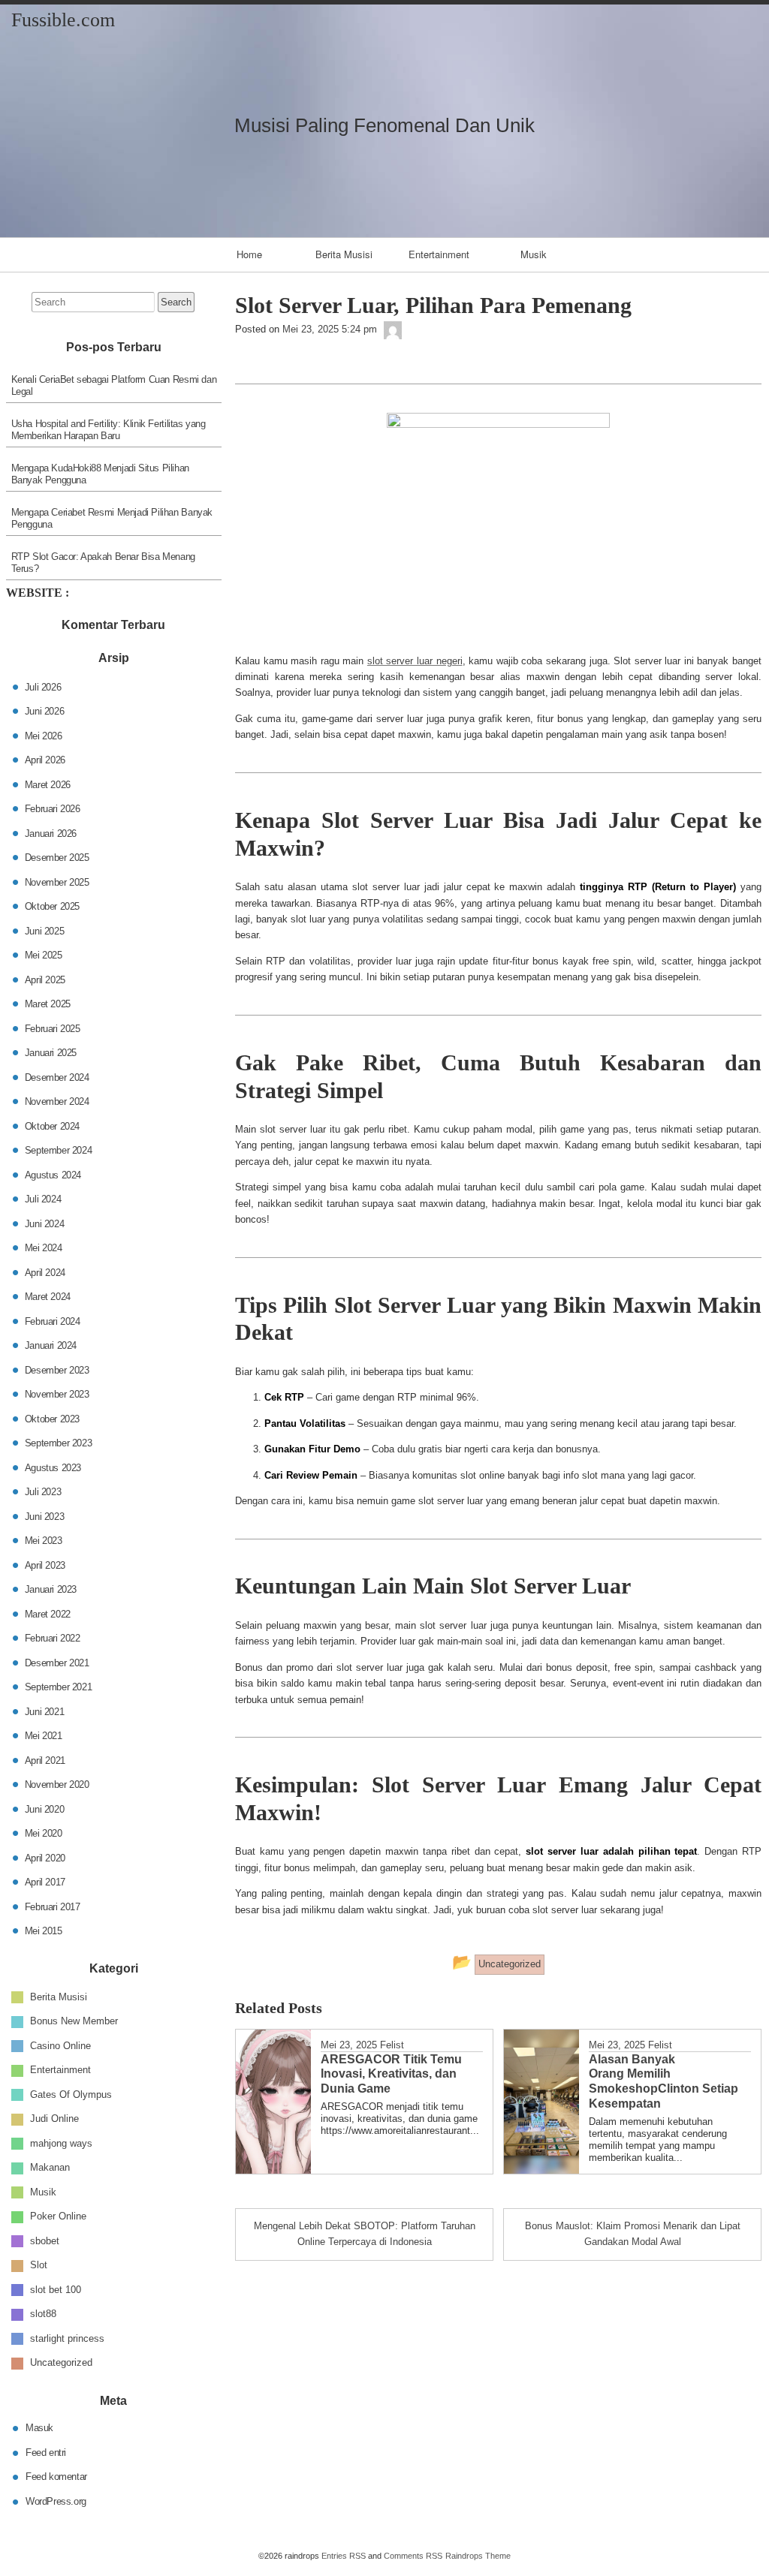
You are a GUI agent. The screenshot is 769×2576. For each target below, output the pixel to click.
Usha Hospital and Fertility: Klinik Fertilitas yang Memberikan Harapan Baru (109, 430)
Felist (392, 2045)
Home (249, 254)
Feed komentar (56, 2477)
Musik (534, 254)
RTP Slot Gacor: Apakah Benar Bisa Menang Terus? (103, 563)
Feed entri (46, 2452)
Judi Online (54, 2119)
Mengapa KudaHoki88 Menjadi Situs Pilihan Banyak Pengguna (100, 474)
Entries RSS (344, 2556)
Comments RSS (413, 2556)
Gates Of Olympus (71, 2094)
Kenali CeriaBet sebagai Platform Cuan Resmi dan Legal (114, 385)
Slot (39, 2265)
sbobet (45, 2240)
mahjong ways (61, 2143)
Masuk (39, 2428)
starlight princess (67, 2338)
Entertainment (439, 254)
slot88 (43, 2314)
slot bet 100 (56, 2289)
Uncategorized (61, 2362)
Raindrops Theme (478, 2556)
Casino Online (60, 2045)
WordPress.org (56, 2501)
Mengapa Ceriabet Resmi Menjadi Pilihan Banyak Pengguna (112, 518)
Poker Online (58, 2216)
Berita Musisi (344, 254)
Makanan (50, 2167)
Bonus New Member (74, 2021)
